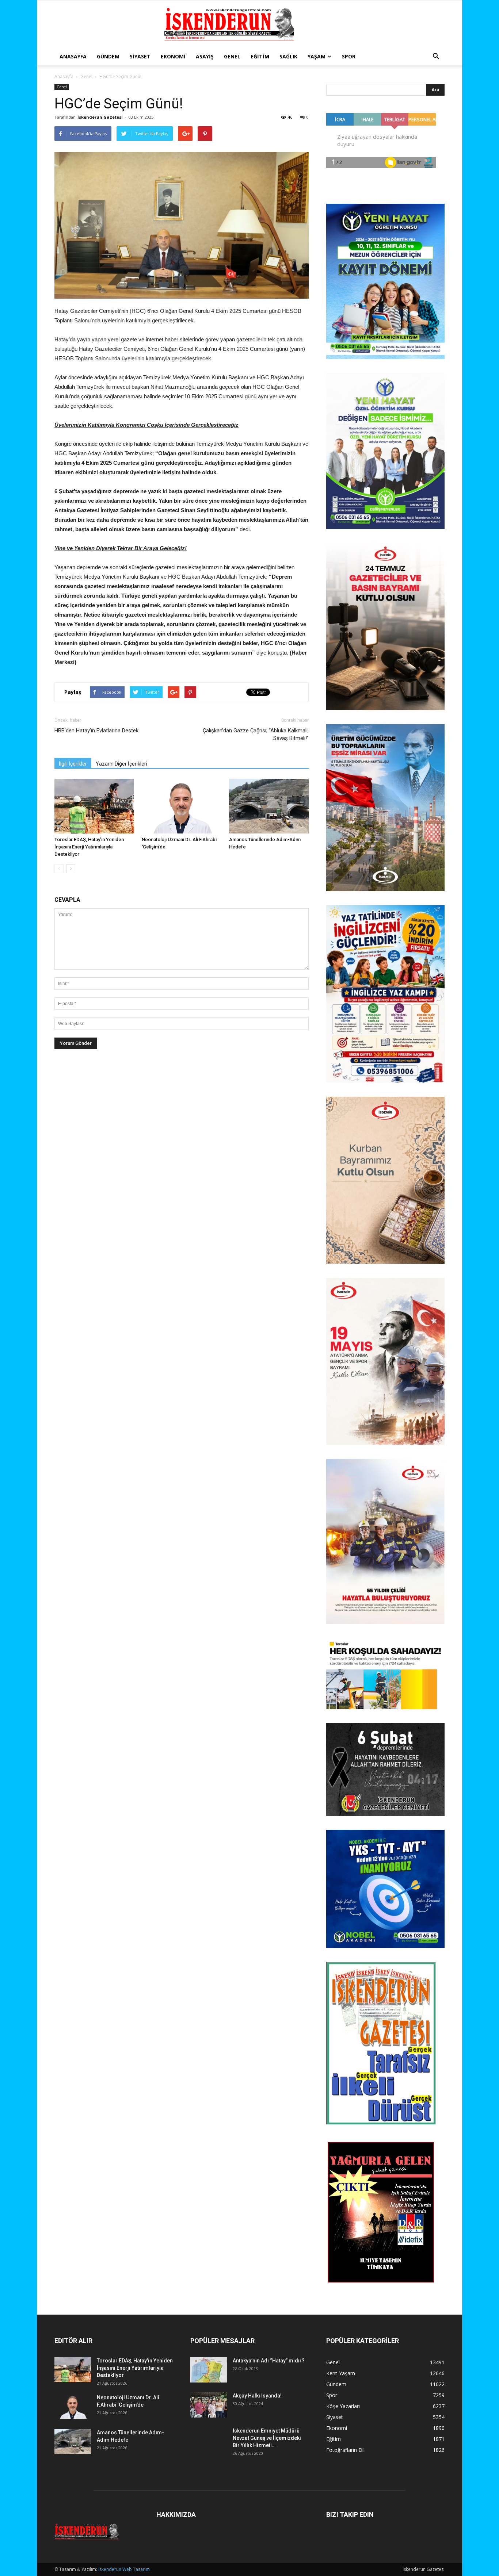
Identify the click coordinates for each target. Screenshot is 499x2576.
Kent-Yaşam (341, 2373)
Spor (349, 56)
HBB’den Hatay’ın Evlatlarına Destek (96, 731)
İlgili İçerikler (73, 764)
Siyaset (140, 56)
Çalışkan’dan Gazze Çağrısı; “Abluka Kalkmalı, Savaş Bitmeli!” (256, 734)
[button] (436, 57)
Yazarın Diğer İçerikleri (121, 764)
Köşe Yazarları (343, 2406)
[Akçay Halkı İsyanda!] (209, 2405)
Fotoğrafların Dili (346, 2450)
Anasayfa (73, 56)
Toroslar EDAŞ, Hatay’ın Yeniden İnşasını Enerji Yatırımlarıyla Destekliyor (89, 847)
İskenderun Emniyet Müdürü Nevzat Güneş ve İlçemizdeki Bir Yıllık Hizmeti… (267, 2438)
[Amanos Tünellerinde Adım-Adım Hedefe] (269, 806)
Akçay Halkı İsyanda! (257, 2396)
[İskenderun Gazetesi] (249, 24)
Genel (232, 56)
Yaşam (317, 56)
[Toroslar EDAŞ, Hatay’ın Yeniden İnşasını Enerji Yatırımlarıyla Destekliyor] (94, 806)
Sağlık (288, 56)
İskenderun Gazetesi (100, 117)
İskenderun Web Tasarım (124, 2569)
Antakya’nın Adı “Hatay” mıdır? (269, 2361)
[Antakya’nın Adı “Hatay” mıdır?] (209, 2370)
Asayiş (205, 56)
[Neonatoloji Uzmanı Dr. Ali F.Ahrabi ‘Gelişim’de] (182, 806)
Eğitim (260, 56)
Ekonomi (173, 56)
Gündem (108, 56)
